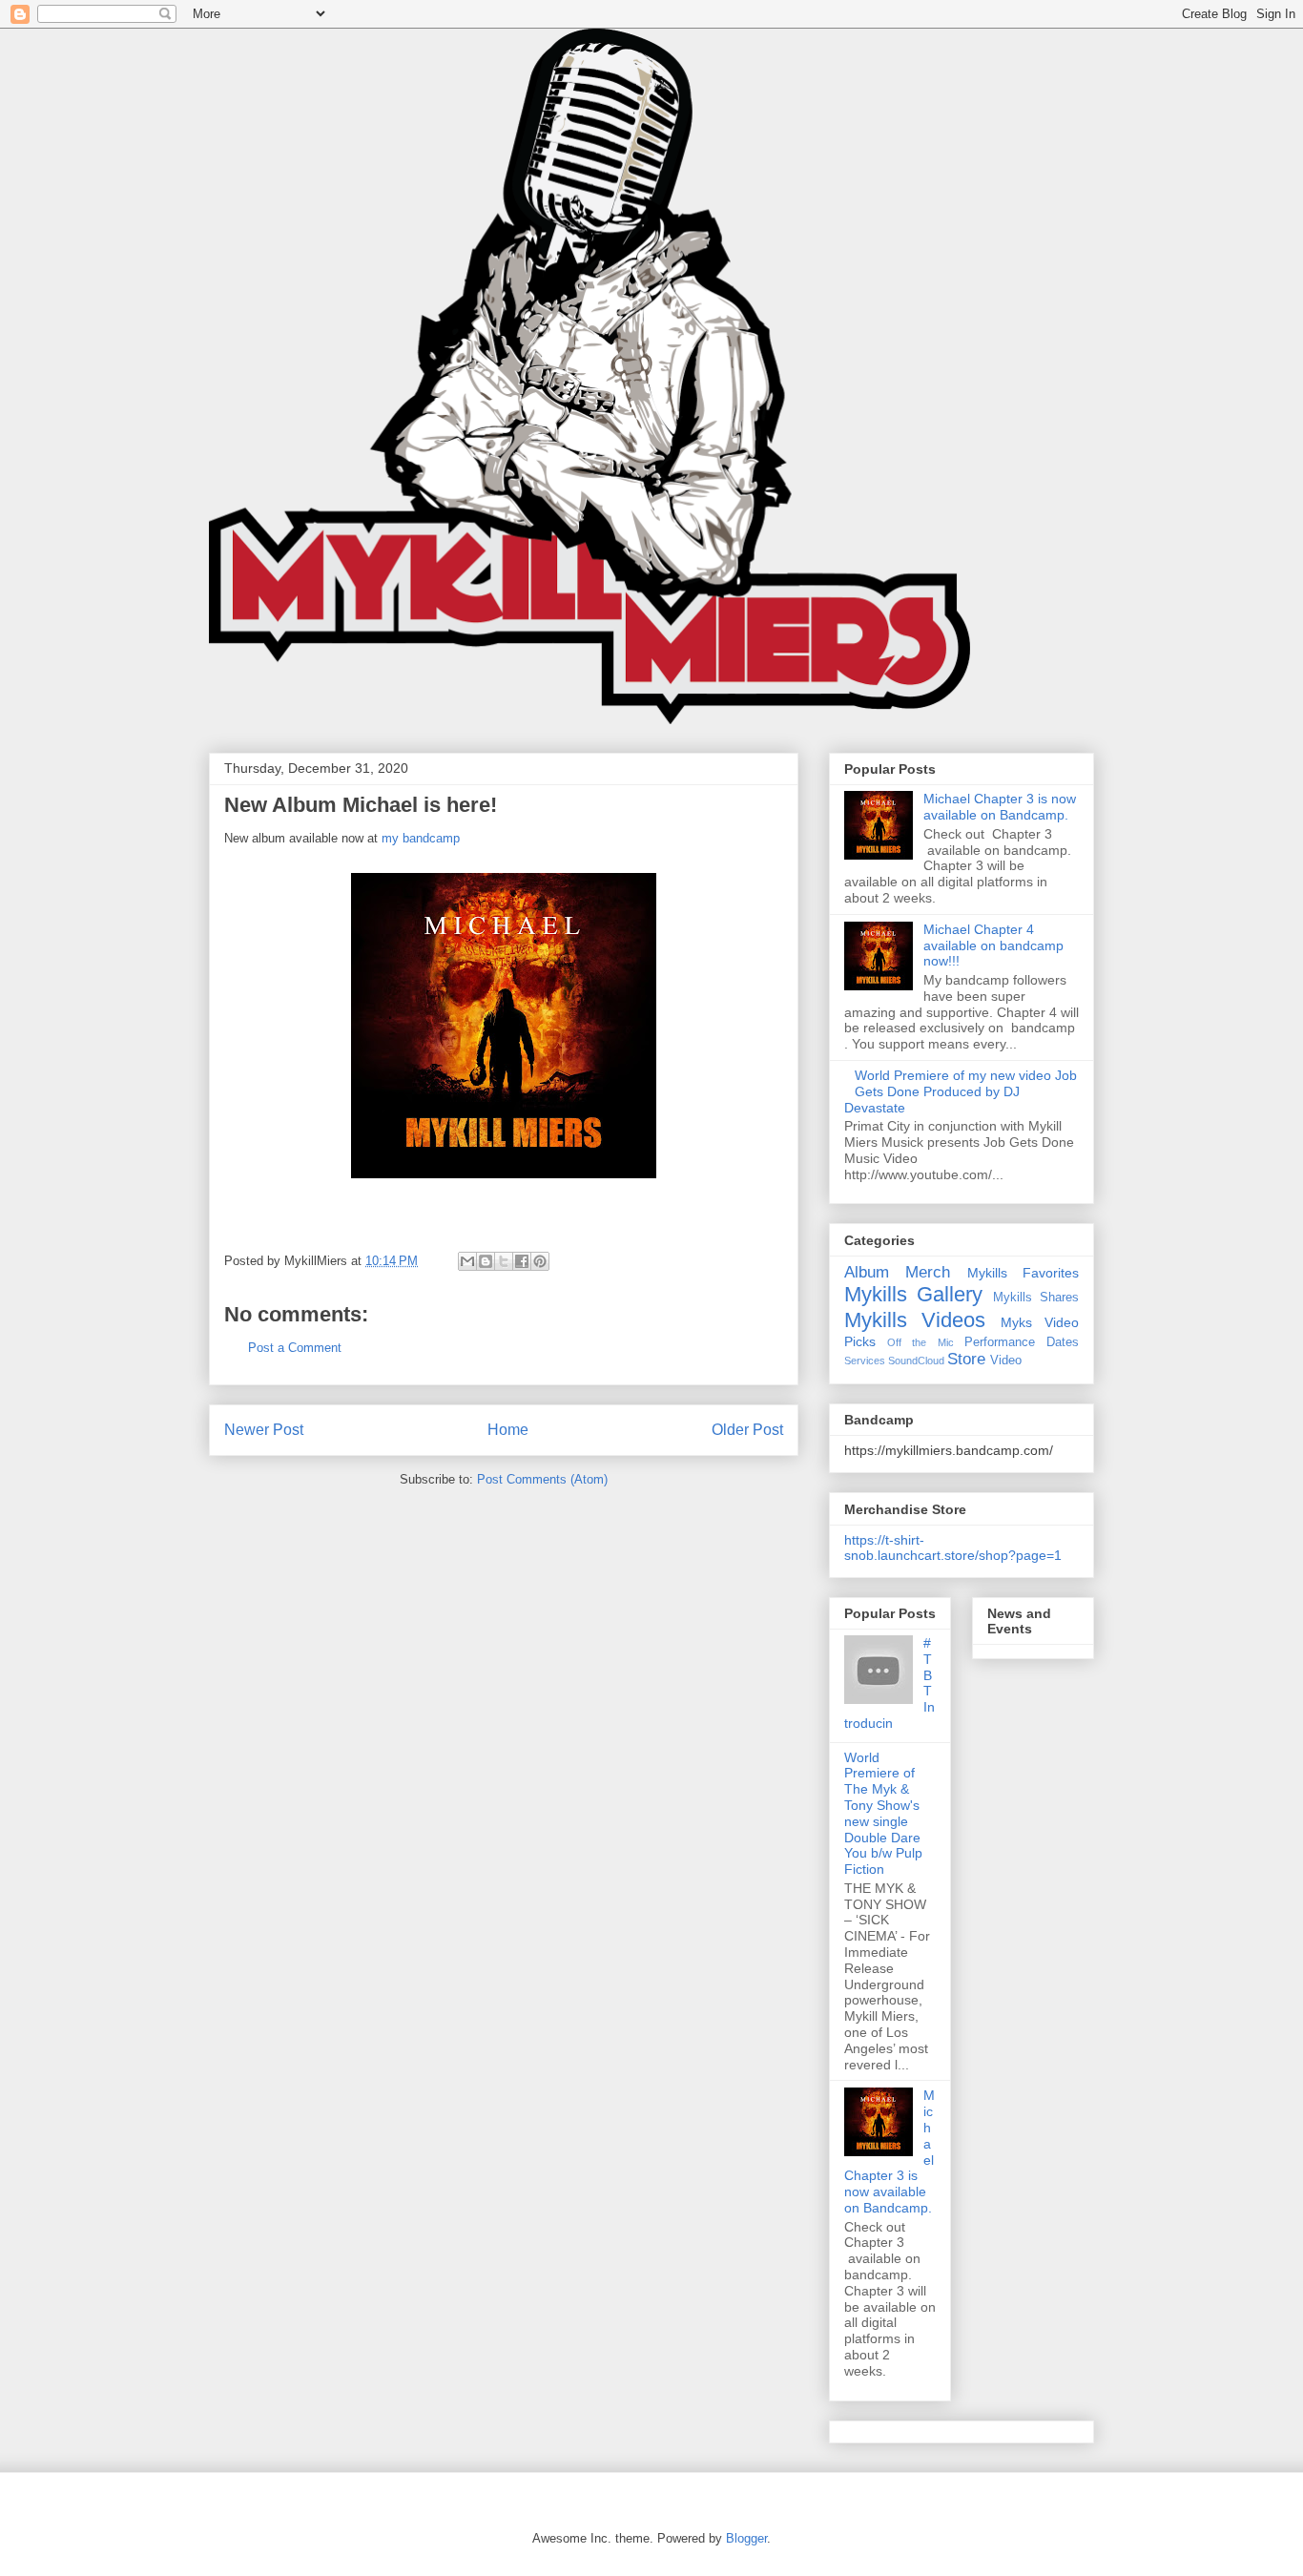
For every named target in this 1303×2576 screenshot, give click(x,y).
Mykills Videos (915, 1320)
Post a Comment (295, 1348)
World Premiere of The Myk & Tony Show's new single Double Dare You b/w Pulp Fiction (883, 1814)
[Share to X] (504, 1261)
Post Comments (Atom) (542, 1479)
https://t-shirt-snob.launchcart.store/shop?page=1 (953, 1548)
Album (867, 1272)
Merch (928, 1272)
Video (1006, 1361)
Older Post (747, 1430)
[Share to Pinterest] (540, 1261)
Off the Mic (920, 1342)
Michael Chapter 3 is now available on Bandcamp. (1000, 807)
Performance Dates (1022, 1342)
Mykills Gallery (913, 1294)
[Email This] (467, 1261)
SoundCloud (916, 1361)
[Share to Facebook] (522, 1261)
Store (966, 1359)
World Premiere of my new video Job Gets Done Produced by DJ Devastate (961, 1091)
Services (865, 1361)
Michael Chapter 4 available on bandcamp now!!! (993, 945)
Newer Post (264, 1430)
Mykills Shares (1036, 1298)
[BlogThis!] (486, 1261)
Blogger (746, 2538)
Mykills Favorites (1023, 1273)
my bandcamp (421, 838)
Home (508, 1430)
